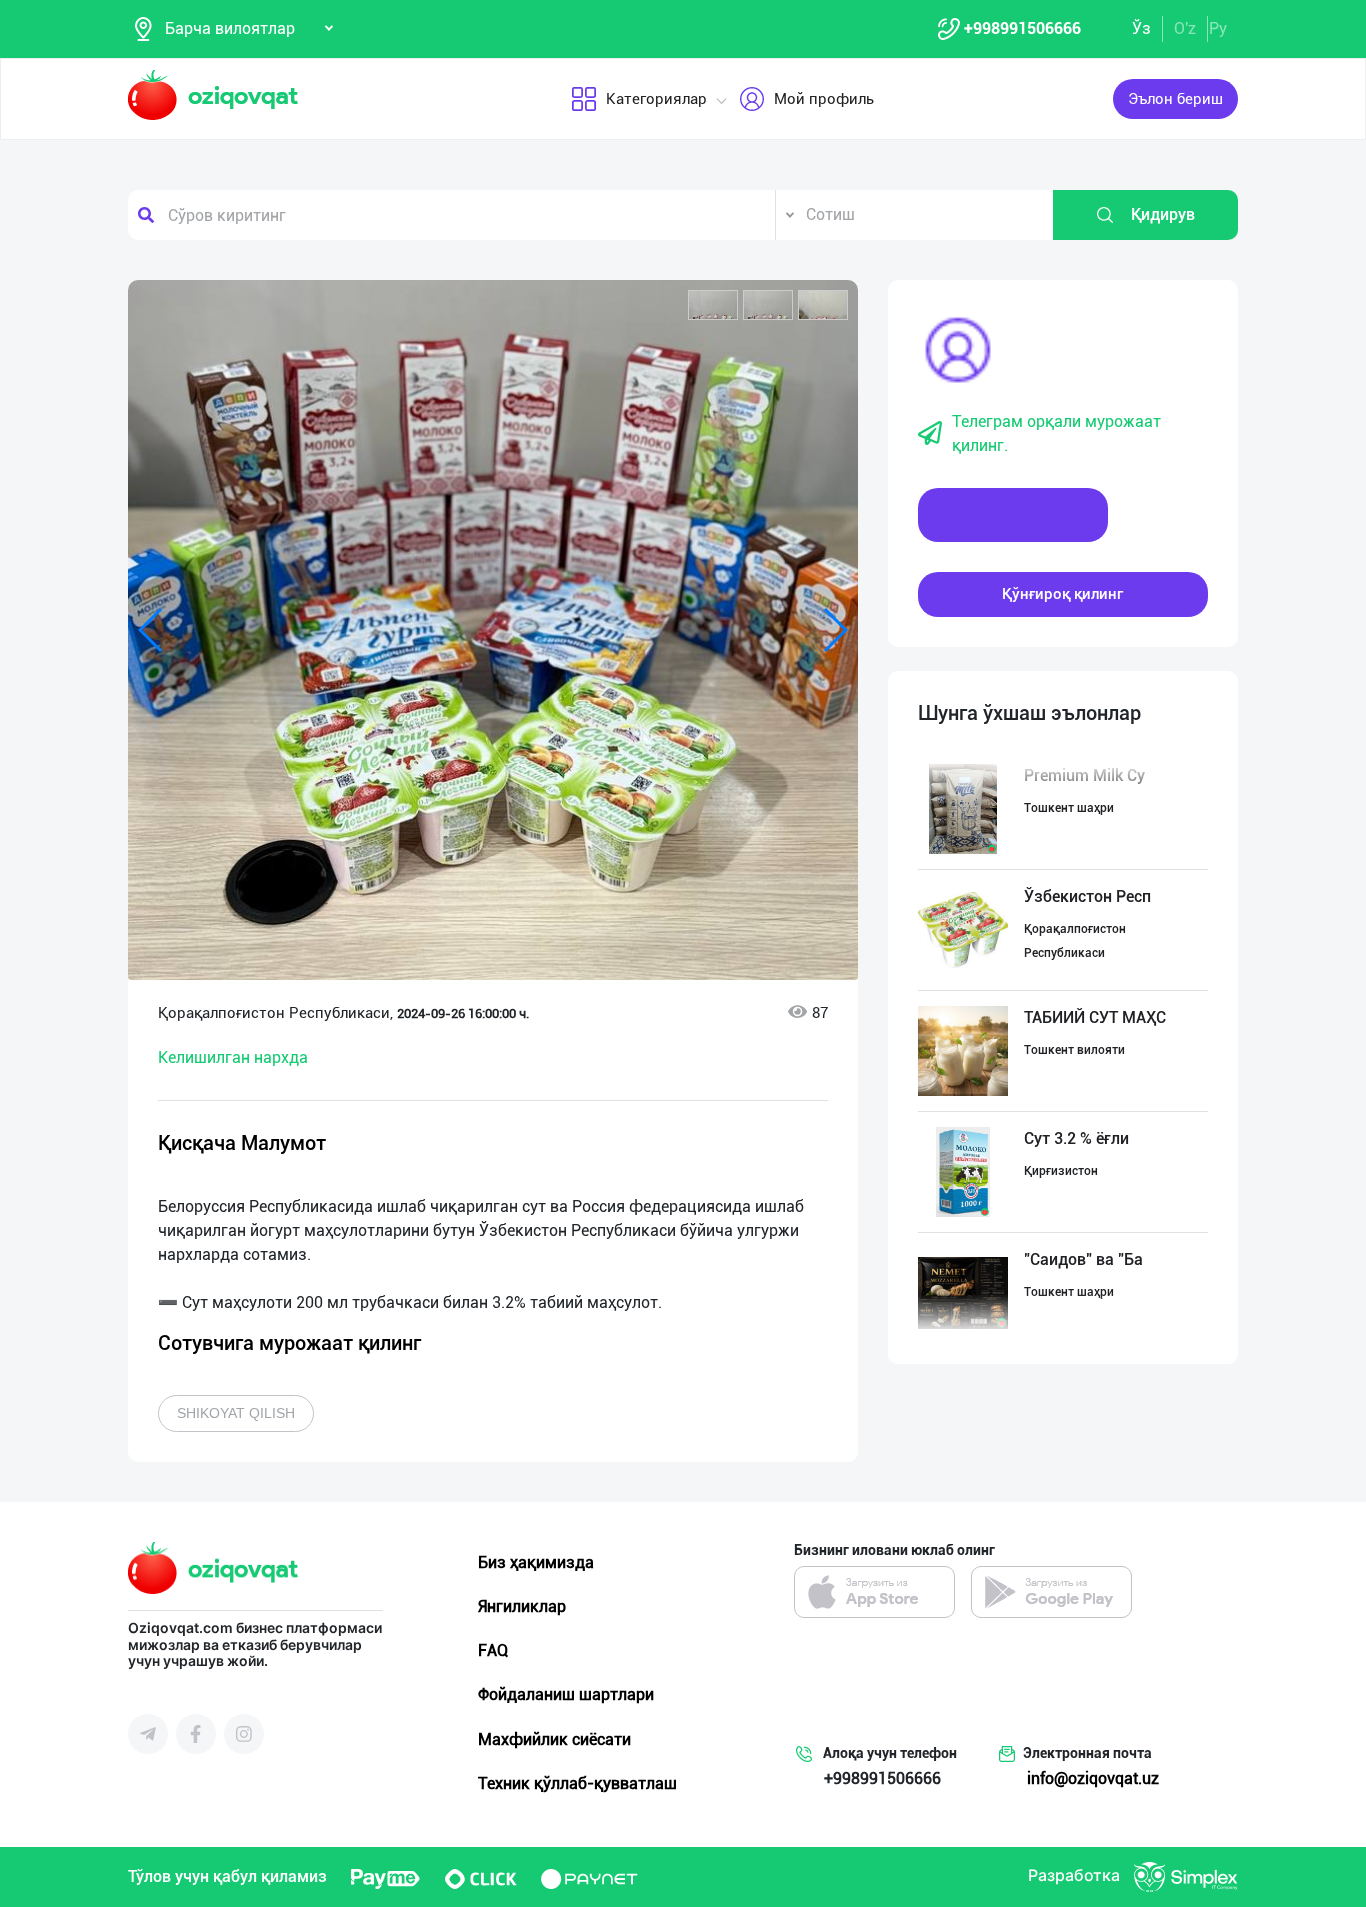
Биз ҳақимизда (536, 1562)
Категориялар (656, 99)
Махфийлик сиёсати (554, 1739)
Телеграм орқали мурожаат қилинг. (1056, 433)
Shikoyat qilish (236, 1413)
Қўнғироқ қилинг (1062, 594)
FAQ (493, 1650)
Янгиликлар (522, 1606)
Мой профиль (824, 99)
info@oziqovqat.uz (1093, 1778)
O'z (1185, 28)
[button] (713, 305)
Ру (1218, 28)
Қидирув (1163, 214)
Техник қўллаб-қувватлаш (577, 1783)
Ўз (1141, 28)
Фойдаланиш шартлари (566, 1694)
